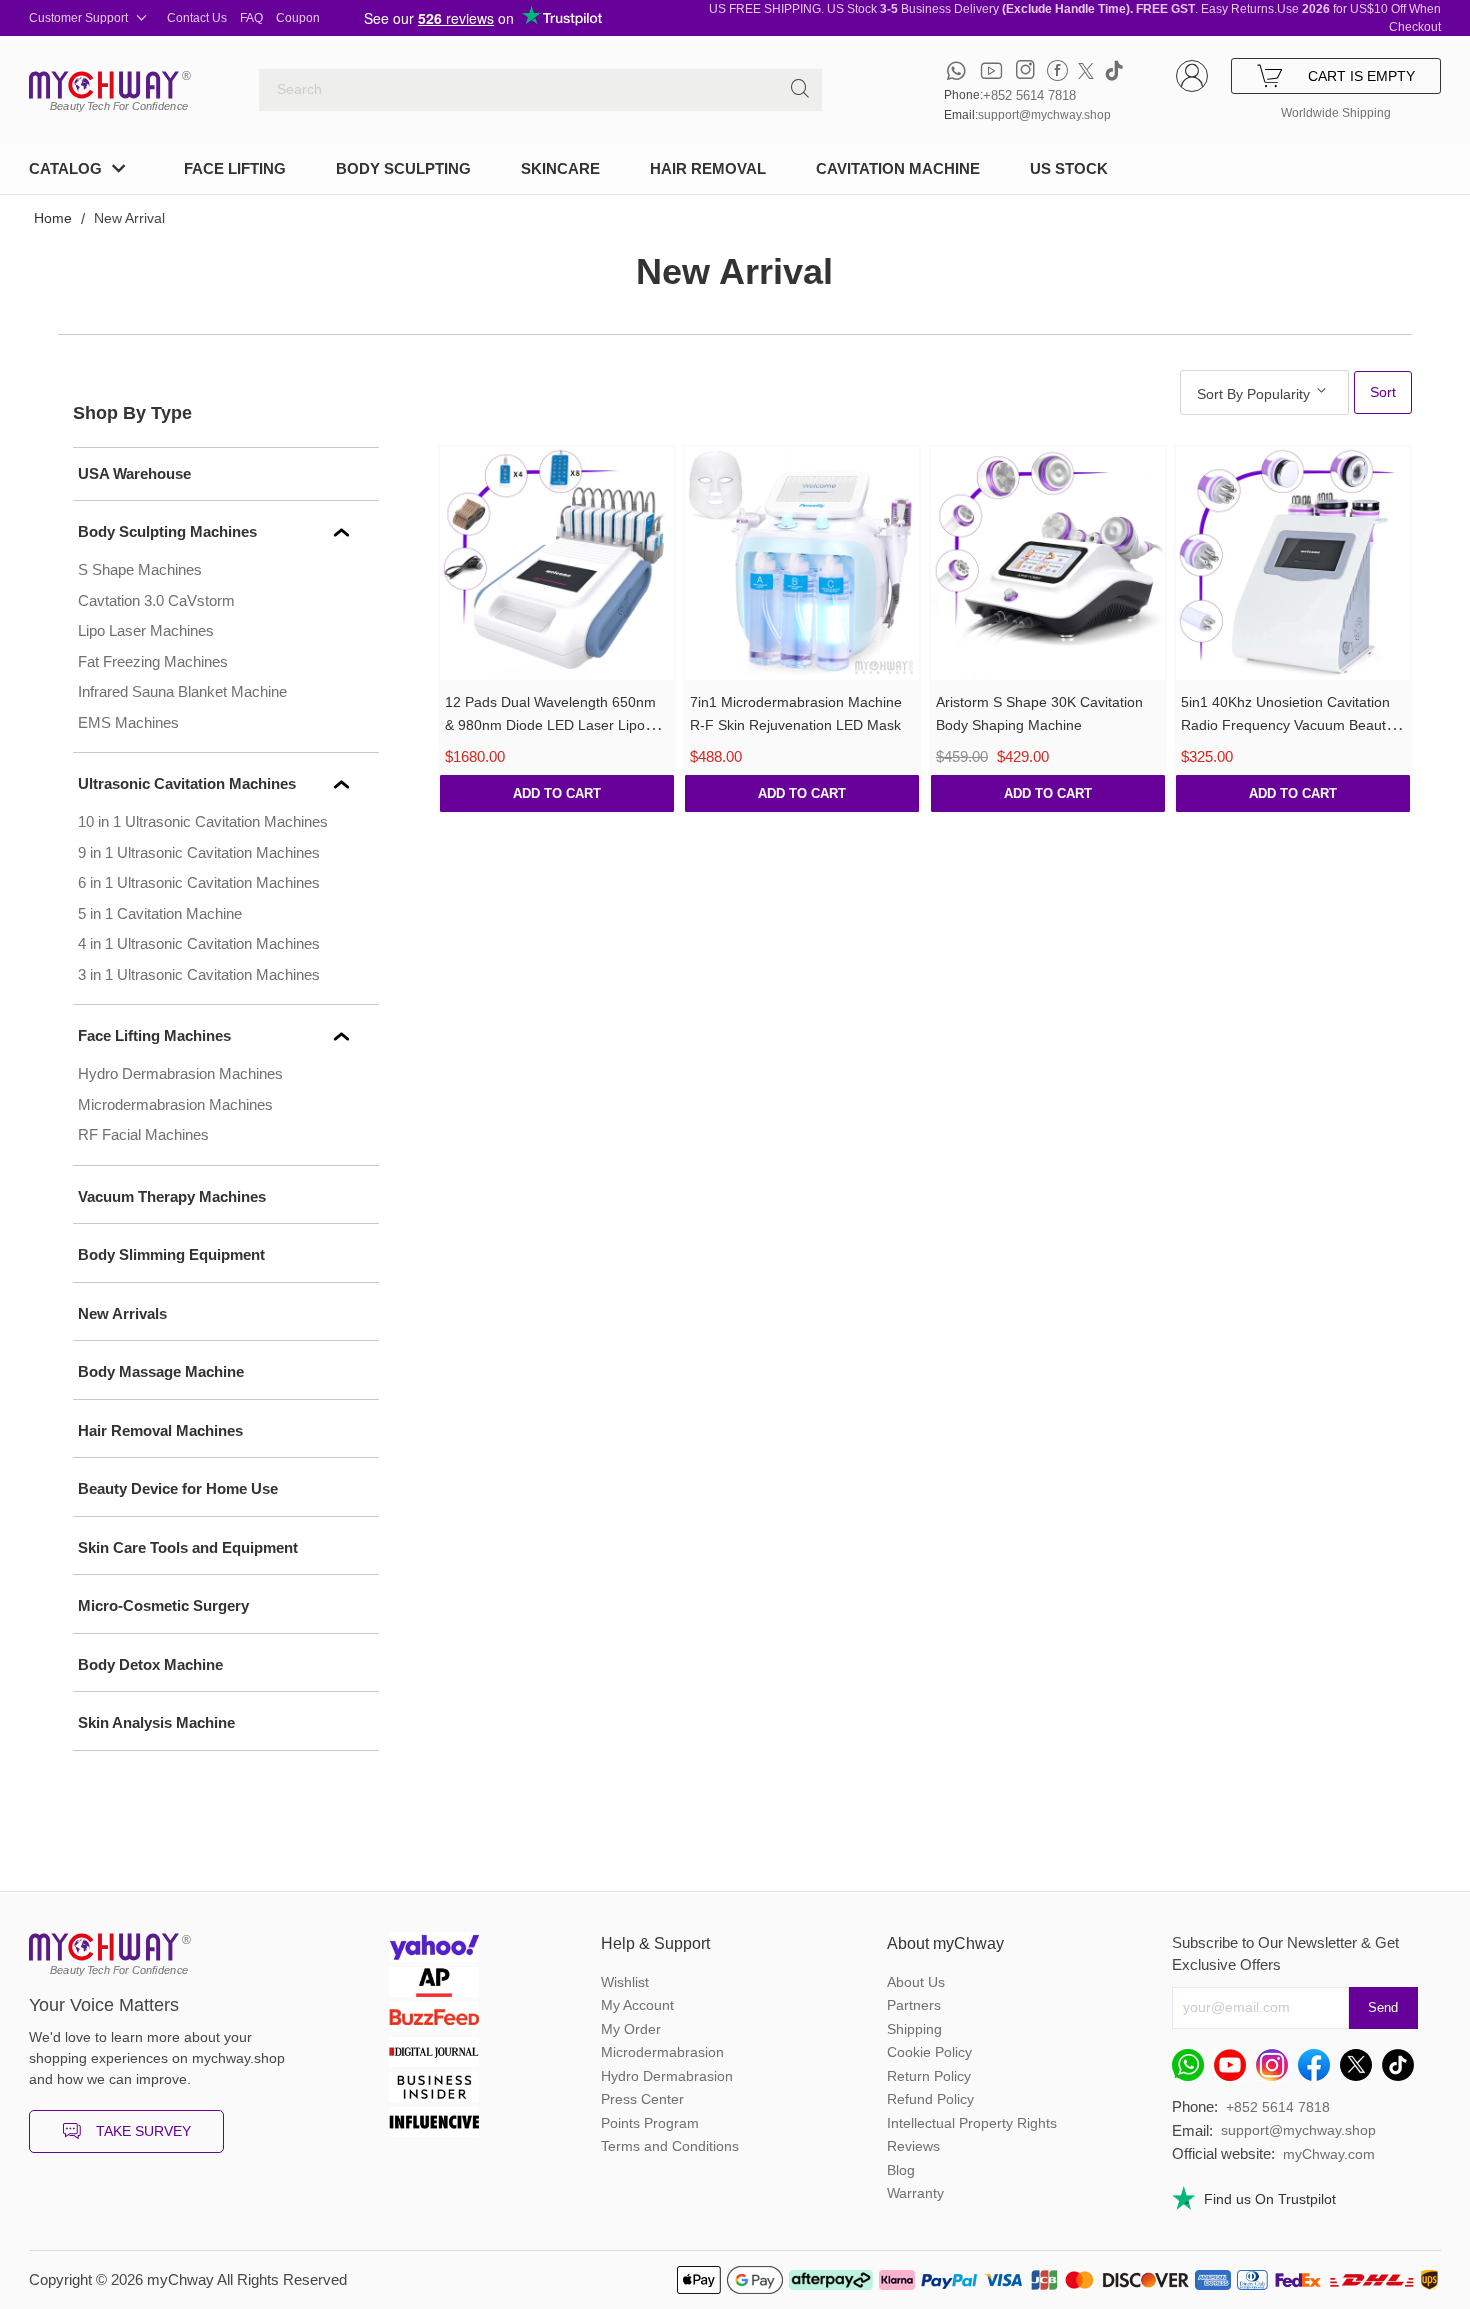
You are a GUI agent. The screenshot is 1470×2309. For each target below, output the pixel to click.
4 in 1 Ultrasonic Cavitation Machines (199, 943)
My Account (637, 2005)
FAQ (251, 18)
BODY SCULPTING (403, 168)
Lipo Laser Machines (146, 630)
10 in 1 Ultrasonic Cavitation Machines (203, 821)
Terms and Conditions (670, 2146)
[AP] (434, 1984)
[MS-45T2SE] (1048, 564)
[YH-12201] (557, 564)
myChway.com (1329, 2154)
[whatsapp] (956, 70)
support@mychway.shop (1044, 115)
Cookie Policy (929, 2052)
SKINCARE (560, 168)
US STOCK (1069, 168)
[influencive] (434, 2124)
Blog (901, 2170)
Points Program (650, 2123)
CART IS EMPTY (1361, 76)
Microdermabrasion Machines (175, 1104)
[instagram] (1025, 70)
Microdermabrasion (662, 2052)
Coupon (298, 18)
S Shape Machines (140, 569)
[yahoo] (434, 1949)
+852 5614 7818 (1029, 95)
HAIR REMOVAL (708, 168)
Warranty (915, 2193)
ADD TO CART (557, 793)
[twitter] (1086, 70)
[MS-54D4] (1293, 564)
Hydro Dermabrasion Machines (180, 1073)
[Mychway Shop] (104, 85)
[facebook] (1057, 70)
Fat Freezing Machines (153, 661)
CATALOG (65, 168)
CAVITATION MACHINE (898, 168)
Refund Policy (930, 2099)
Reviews (913, 2146)
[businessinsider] (434, 2089)
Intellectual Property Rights (972, 2123)
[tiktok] (1114, 70)
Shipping (914, 2029)
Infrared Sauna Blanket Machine (182, 691)
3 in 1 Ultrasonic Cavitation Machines (199, 974)
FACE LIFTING (235, 168)
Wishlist (625, 1982)
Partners (914, 2005)
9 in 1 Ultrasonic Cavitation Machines (199, 852)
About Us (916, 1982)
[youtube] (991, 70)
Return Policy (929, 2076)
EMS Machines (128, 722)
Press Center (642, 2099)
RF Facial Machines (143, 1134)
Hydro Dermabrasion (667, 2076)
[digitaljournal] (434, 2054)
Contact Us (197, 18)
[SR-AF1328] (802, 564)
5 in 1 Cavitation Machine (160, 913)
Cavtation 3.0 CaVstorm (156, 600)
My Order (631, 2029)
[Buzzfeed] (434, 2019)
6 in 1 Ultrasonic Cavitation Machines (199, 882)
